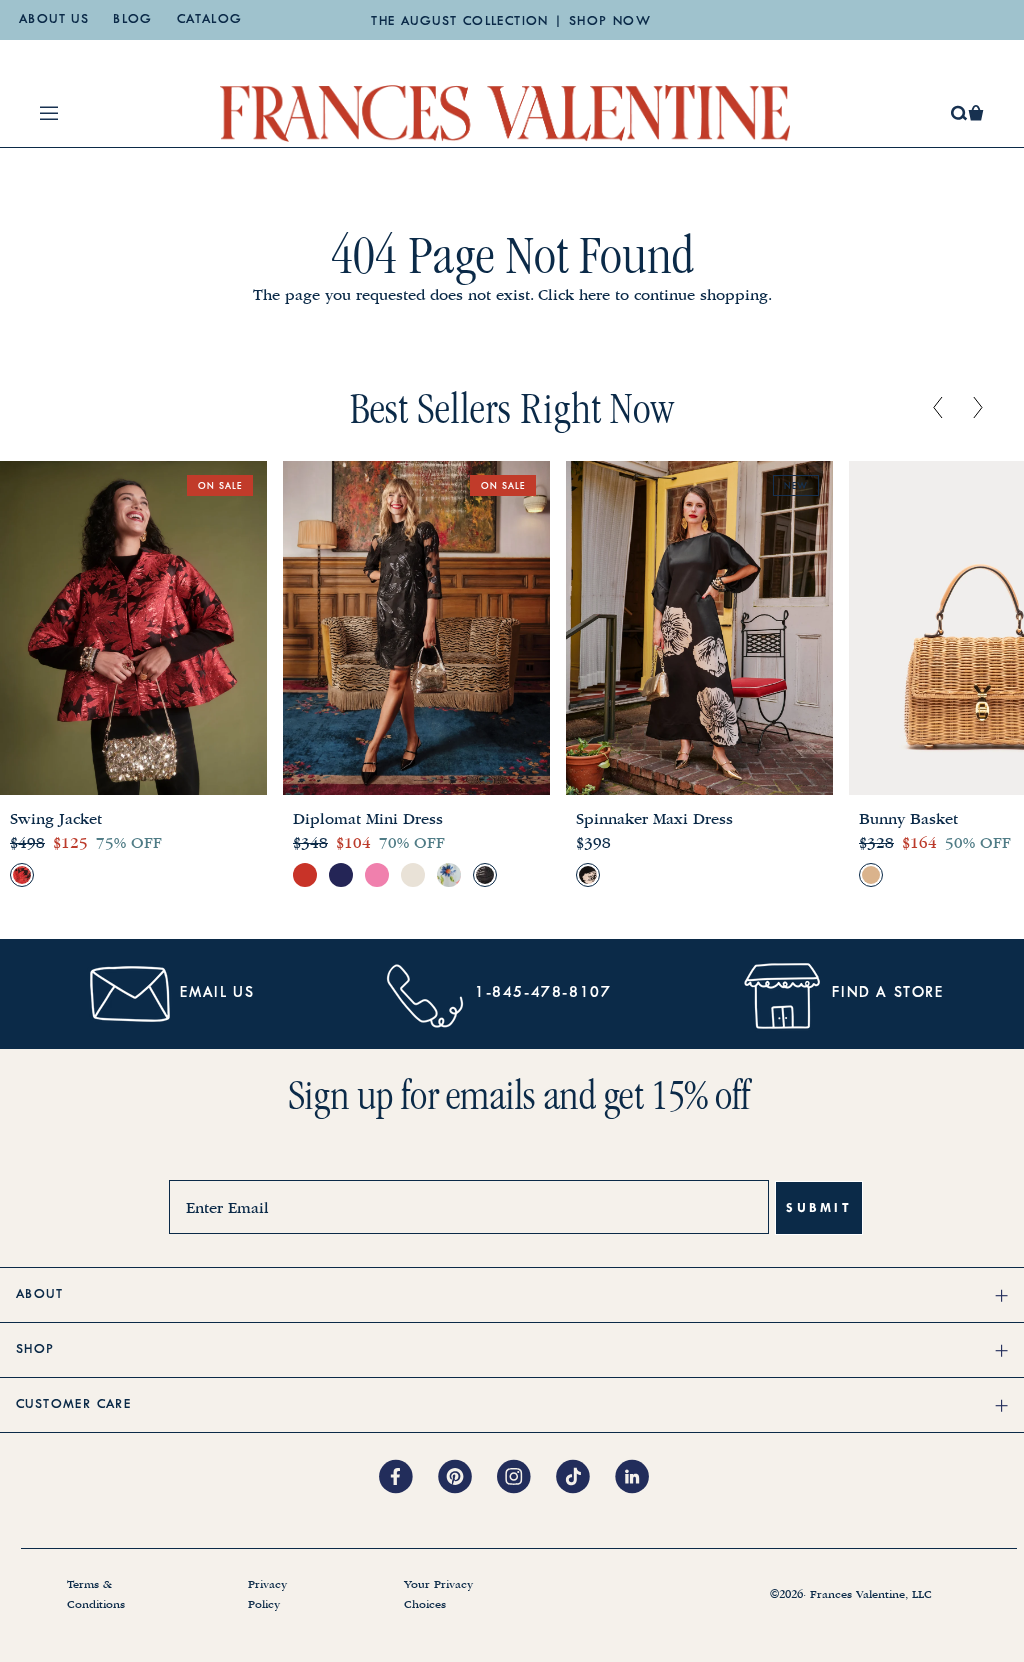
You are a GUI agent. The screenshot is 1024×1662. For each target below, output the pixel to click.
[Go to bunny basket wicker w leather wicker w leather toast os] (871, 875)
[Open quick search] (959, 113)
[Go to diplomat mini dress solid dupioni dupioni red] (305, 875)
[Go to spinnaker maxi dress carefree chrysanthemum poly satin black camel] (588, 875)
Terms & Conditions (96, 1595)
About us (54, 20)
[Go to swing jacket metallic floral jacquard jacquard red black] (22, 875)
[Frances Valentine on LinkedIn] (637, 1478)
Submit (819, 1207)
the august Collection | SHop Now (511, 22)
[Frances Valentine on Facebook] (408, 1478)
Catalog (210, 20)
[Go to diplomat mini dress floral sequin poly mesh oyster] (413, 875)
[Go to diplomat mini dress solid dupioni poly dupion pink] (377, 875)
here (594, 295)
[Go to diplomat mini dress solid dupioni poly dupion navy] (341, 875)
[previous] (938, 409)
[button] (976, 113)
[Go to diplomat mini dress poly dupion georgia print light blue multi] (449, 875)
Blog (133, 20)
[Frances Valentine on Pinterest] (467, 1478)
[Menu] (49, 113)
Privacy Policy (267, 1595)
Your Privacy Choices (438, 1595)
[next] (978, 409)
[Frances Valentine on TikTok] (585, 1478)
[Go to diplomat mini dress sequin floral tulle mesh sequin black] (485, 875)
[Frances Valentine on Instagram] (526, 1478)
